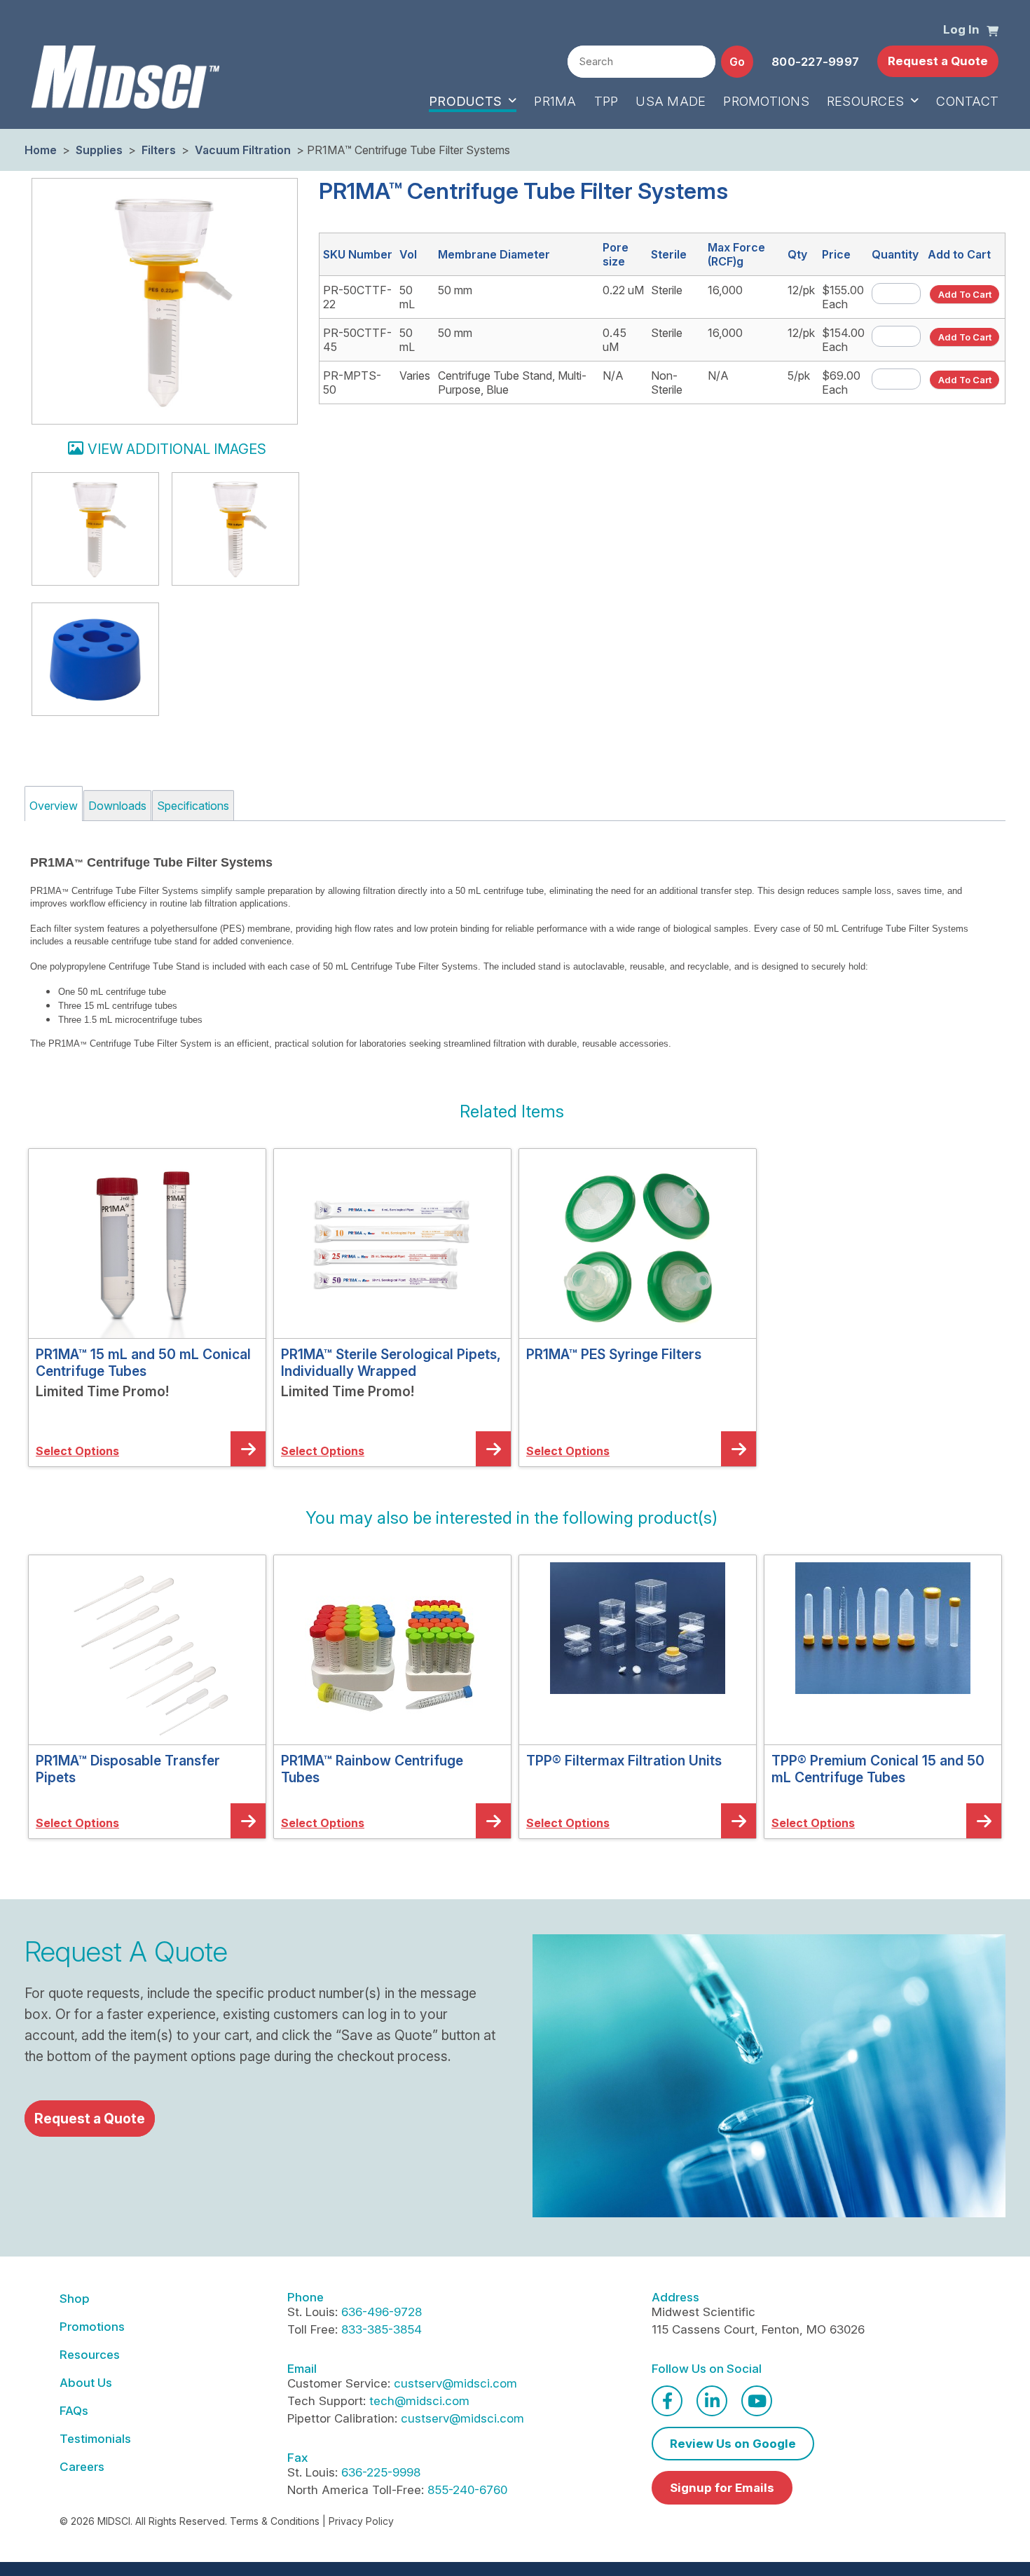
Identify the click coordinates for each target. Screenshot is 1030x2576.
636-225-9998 (381, 2472)
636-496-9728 (382, 2312)
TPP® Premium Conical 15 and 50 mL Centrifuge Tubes (878, 1769)
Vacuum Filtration (243, 150)
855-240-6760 (467, 2490)
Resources (90, 2355)
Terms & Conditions (275, 2521)
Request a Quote (938, 61)
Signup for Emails (722, 2488)
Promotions (92, 2327)
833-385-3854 (382, 2329)
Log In (961, 29)
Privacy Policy (361, 2521)
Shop (75, 2299)
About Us (86, 2383)
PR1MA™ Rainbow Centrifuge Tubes (372, 1769)
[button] (993, 30)
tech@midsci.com (419, 2401)
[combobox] (641, 62)
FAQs (74, 2411)
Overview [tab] (54, 806)
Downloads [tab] (117, 806)
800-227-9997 (815, 62)
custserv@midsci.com (455, 2383)
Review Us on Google (733, 2444)
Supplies (99, 150)
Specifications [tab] (193, 806)
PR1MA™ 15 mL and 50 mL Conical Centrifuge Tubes (143, 1363)
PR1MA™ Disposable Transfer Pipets (128, 1769)
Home (41, 150)
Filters (159, 150)
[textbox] (641, 62)
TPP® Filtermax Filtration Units (624, 1761)
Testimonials (95, 2439)
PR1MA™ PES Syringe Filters (614, 1354)
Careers (82, 2467)
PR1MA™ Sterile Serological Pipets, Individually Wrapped (391, 1363)
